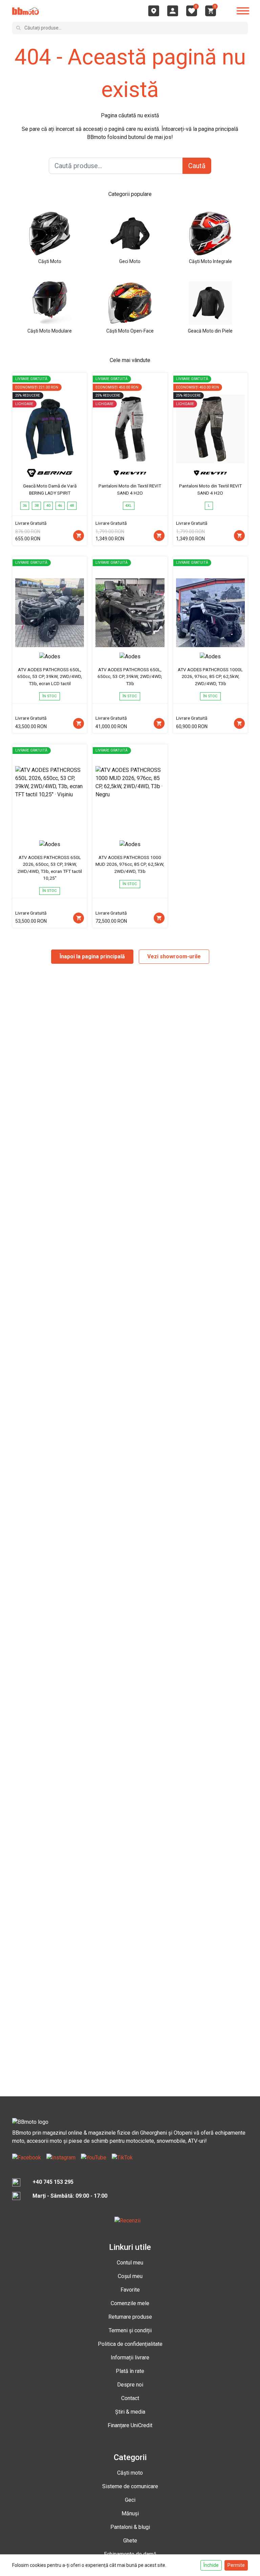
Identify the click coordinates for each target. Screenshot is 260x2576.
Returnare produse (130, 2317)
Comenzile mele (130, 2303)
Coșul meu (130, 2276)
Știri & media (130, 2412)
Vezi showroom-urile (174, 956)
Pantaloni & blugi (130, 2527)
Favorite (130, 2290)
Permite (236, 2565)
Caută (197, 166)
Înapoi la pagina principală (92, 956)
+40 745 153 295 (53, 2182)
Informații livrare (130, 2358)
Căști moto (130, 2473)
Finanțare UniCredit (130, 2425)
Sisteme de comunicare (130, 2486)
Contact (130, 2398)
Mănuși (130, 2513)
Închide (211, 2565)
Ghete (130, 2541)
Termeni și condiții (130, 2330)
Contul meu (130, 2263)
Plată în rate (130, 2371)
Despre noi (130, 2385)
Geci (130, 2500)
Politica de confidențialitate (130, 2344)
